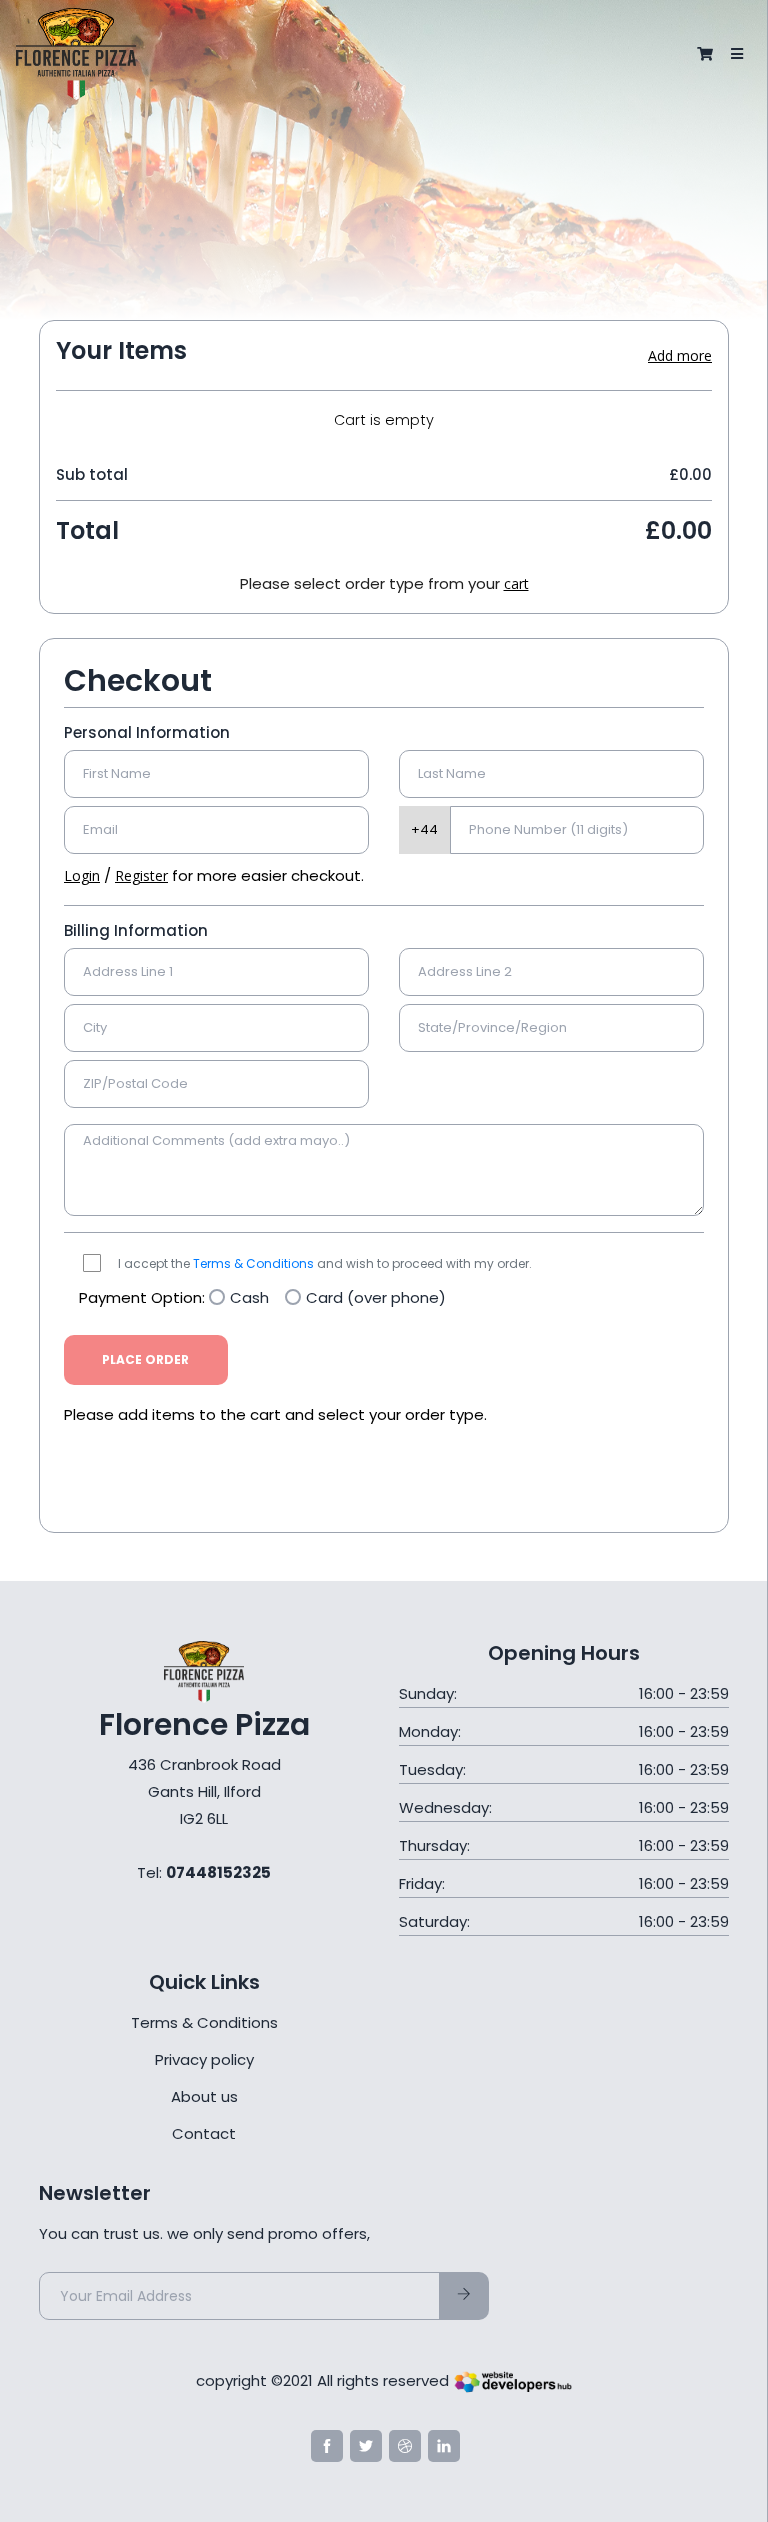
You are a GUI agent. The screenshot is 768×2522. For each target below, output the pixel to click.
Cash (249, 1297)
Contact (204, 2133)
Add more (680, 355)
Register (141, 875)
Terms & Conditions (253, 1263)
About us (204, 2096)
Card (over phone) (376, 1297)
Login (82, 875)
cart (516, 583)
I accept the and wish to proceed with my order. (325, 1263)
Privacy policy (204, 2059)
